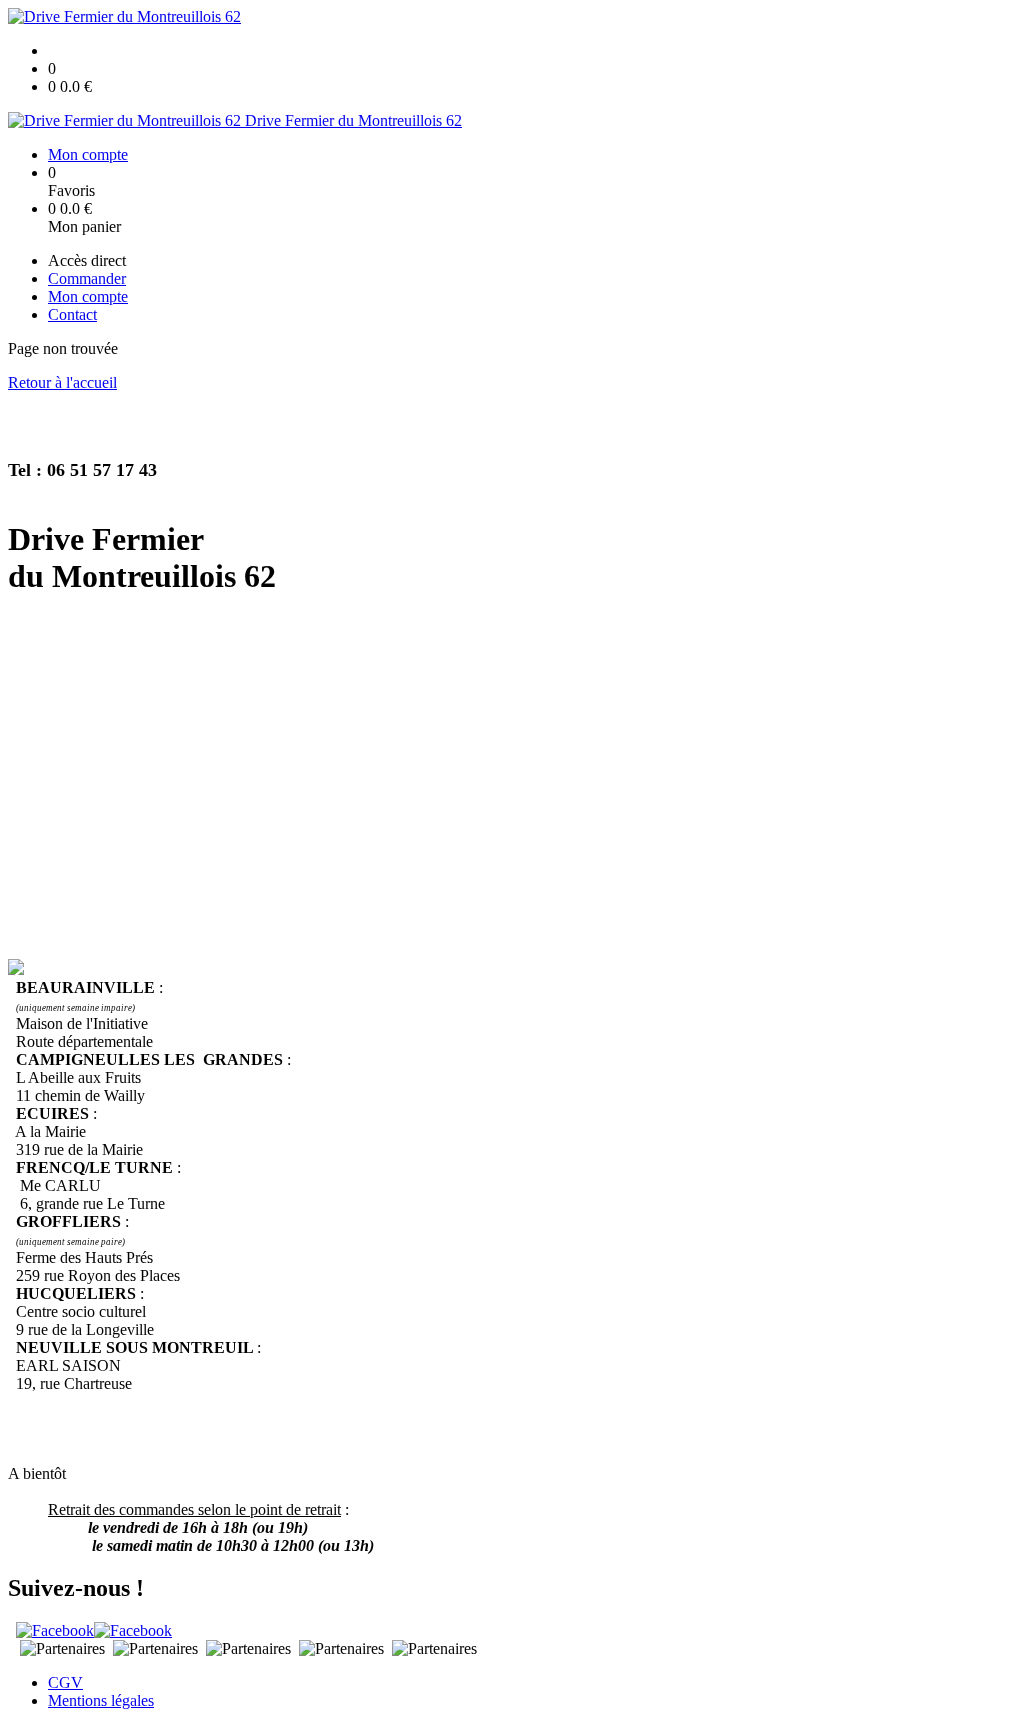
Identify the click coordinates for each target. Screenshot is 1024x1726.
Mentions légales (101, 1700)
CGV (65, 1682)
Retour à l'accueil (62, 382)
